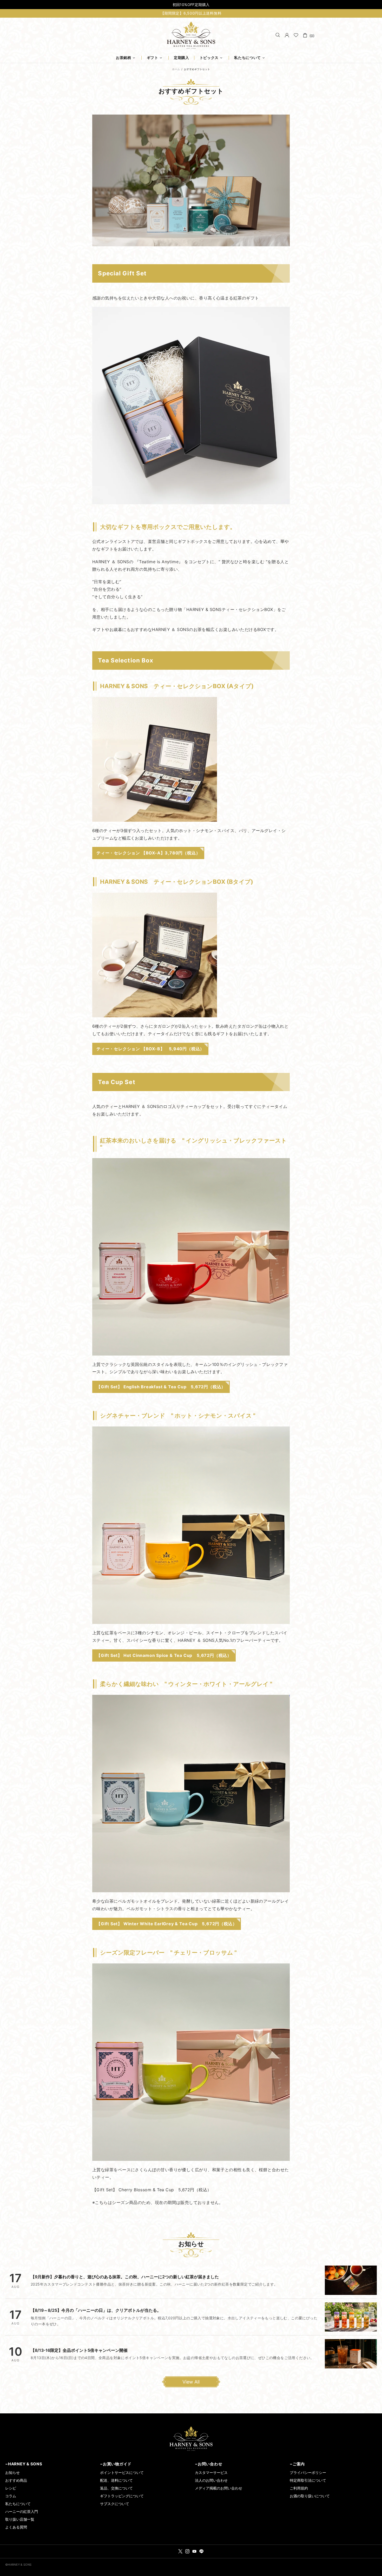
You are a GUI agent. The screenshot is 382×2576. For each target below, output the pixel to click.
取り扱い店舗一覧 (20, 2519)
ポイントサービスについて (122, 2472)
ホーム (176, 69)
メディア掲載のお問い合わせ (219, 2488)
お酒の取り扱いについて (310, 2496)
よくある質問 (16, 2527)
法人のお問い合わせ (211, 2480)
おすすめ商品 (16, 2480)
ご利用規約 (299, 2488)
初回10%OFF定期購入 (191, 5)
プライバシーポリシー (308, 2472)
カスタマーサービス (211, 2472)
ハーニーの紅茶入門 (22, 2511)
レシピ (11, 2488)
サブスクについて (115, 2504)
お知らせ (12, 2472)
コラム (11, 2496)
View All (191, 2382)
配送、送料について (116, 2480)
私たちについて (18, 2504)
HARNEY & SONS (191, 35)
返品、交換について (116, 2488)
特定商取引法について (308, 2480)
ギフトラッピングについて (122, 2496)
